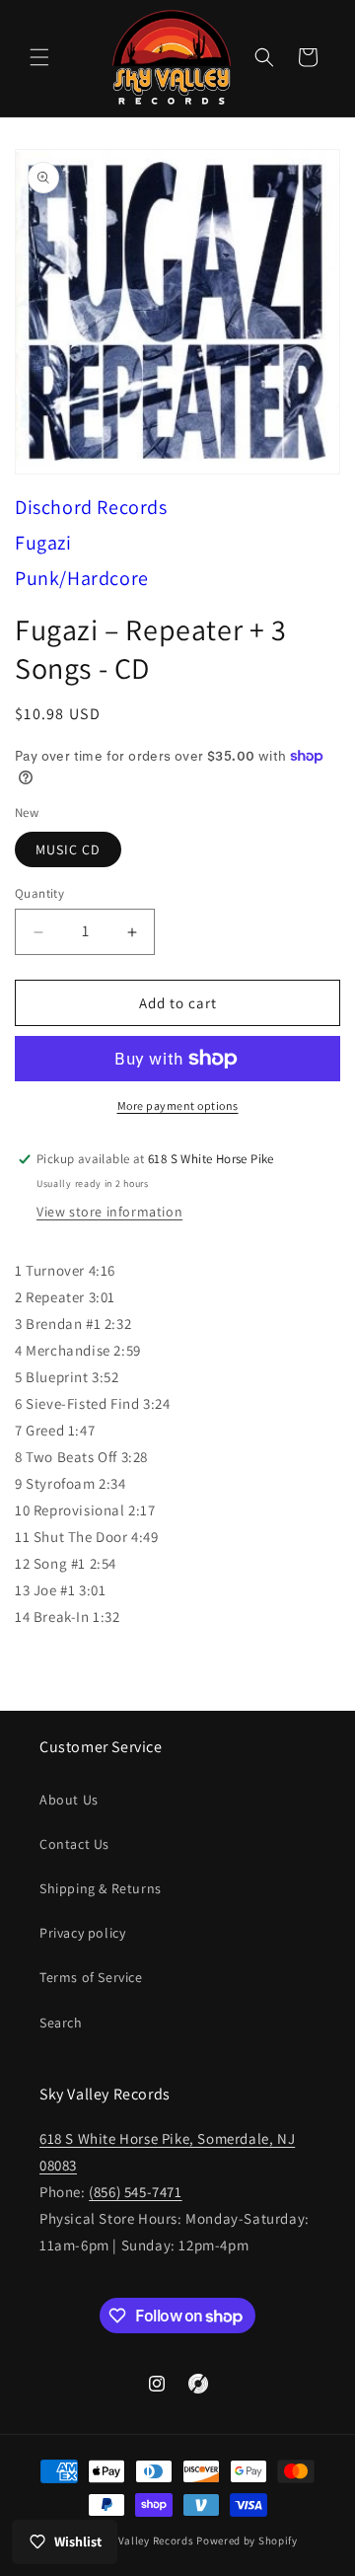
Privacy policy (82, 1933)
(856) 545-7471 (135, 2192)
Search (61, 2023)
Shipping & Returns (101, 1888)
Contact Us (74, 1844)
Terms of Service (91, 1977)
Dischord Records (91, 507)
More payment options (178, 1105)
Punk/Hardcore (82, 578)
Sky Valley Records (146, 2540)
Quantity (39, 893)
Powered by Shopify (247, 2540)
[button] (39, 57)
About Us (69, 1800)
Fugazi (43, 543)
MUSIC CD (68, 849)
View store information (109, 1212)
